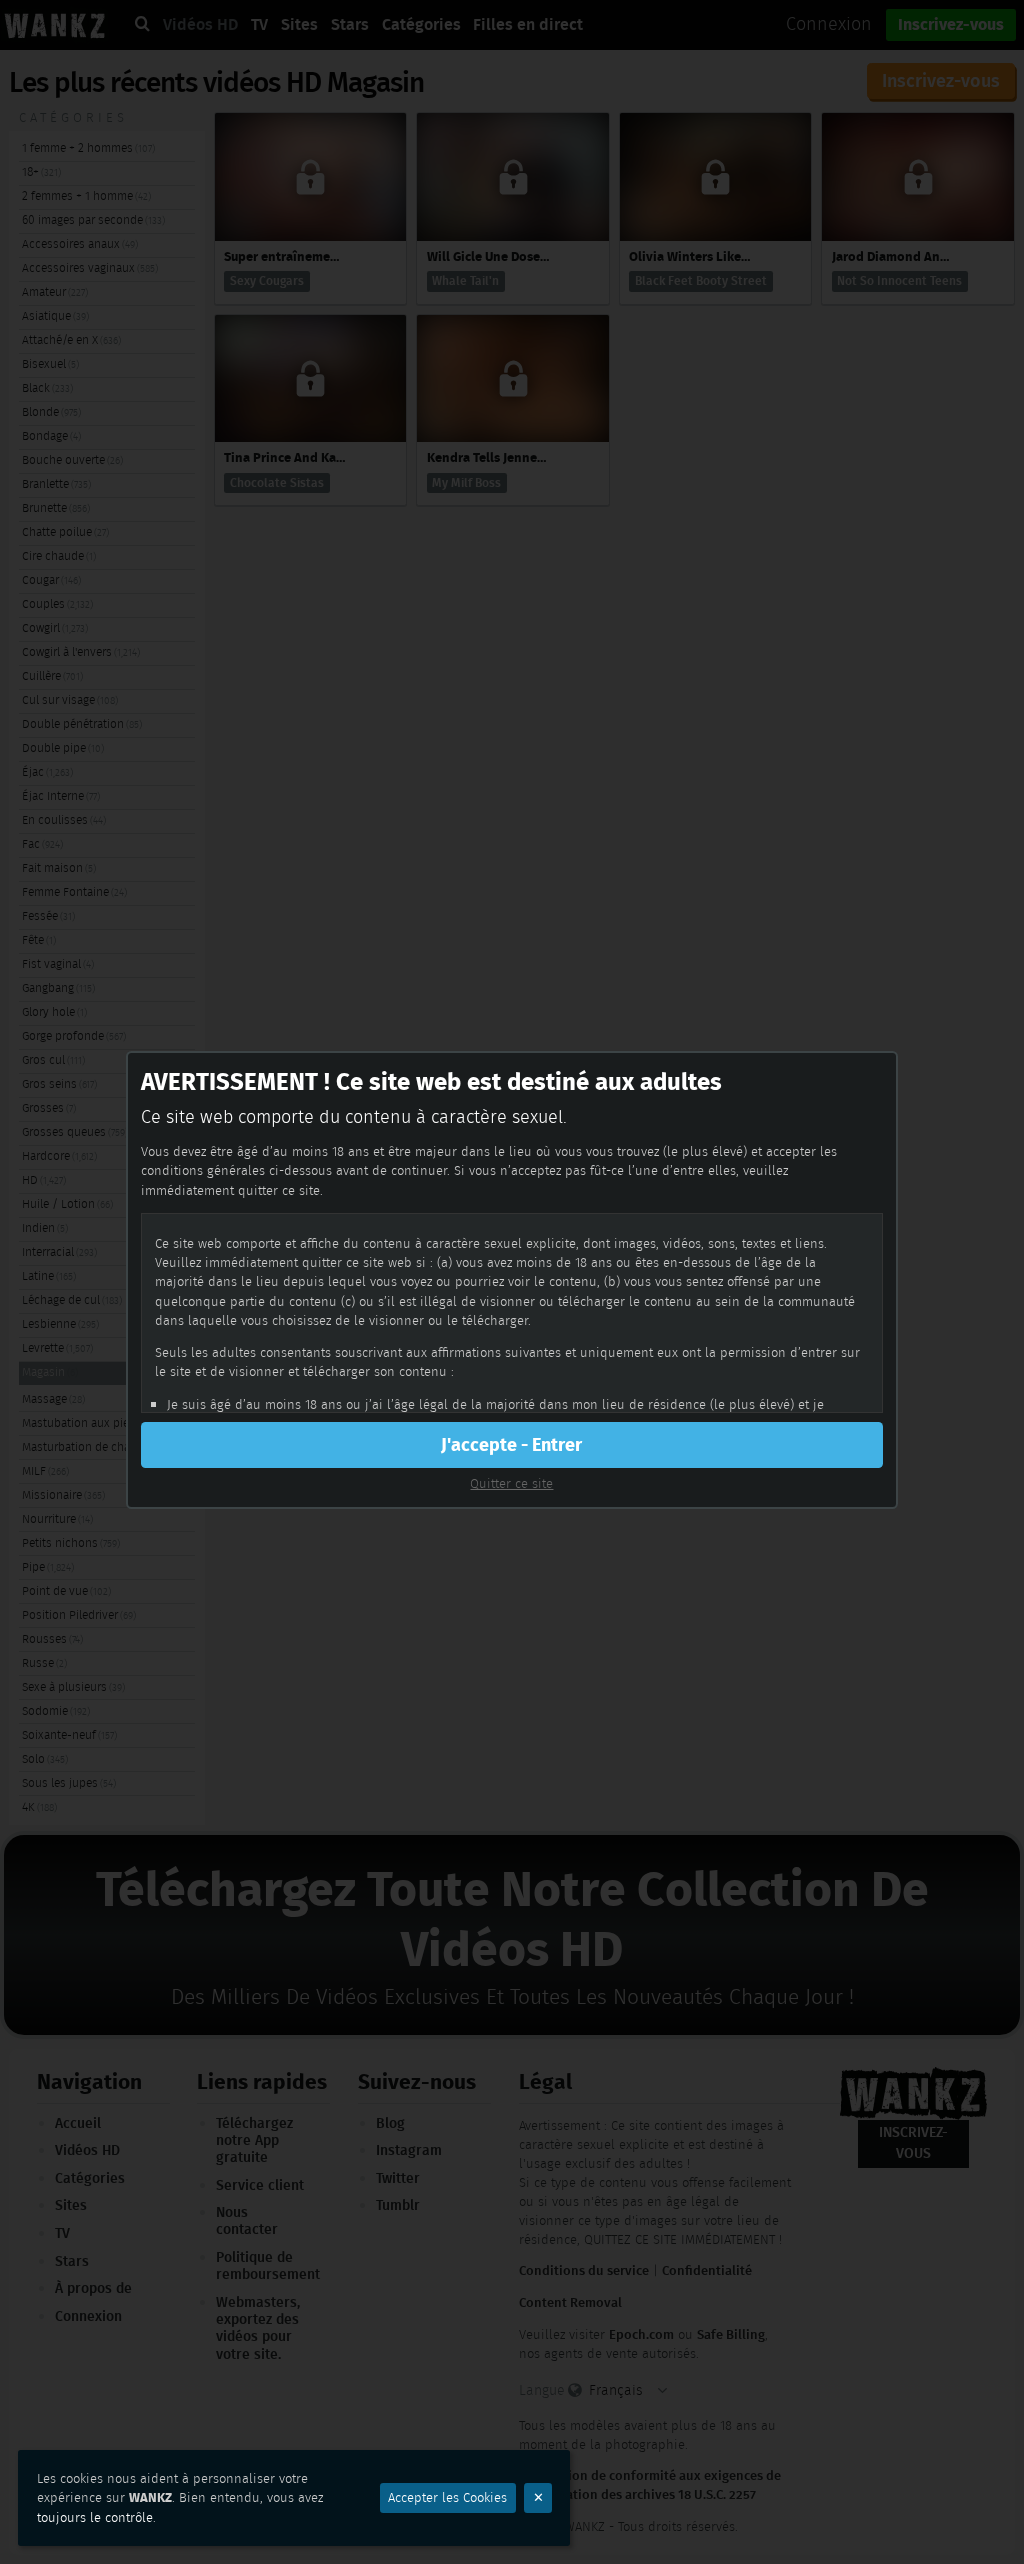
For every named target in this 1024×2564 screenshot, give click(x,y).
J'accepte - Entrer (511, 1445)
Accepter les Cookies (447, 2497)
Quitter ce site (511, 1483)
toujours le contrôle (95, 2517)
